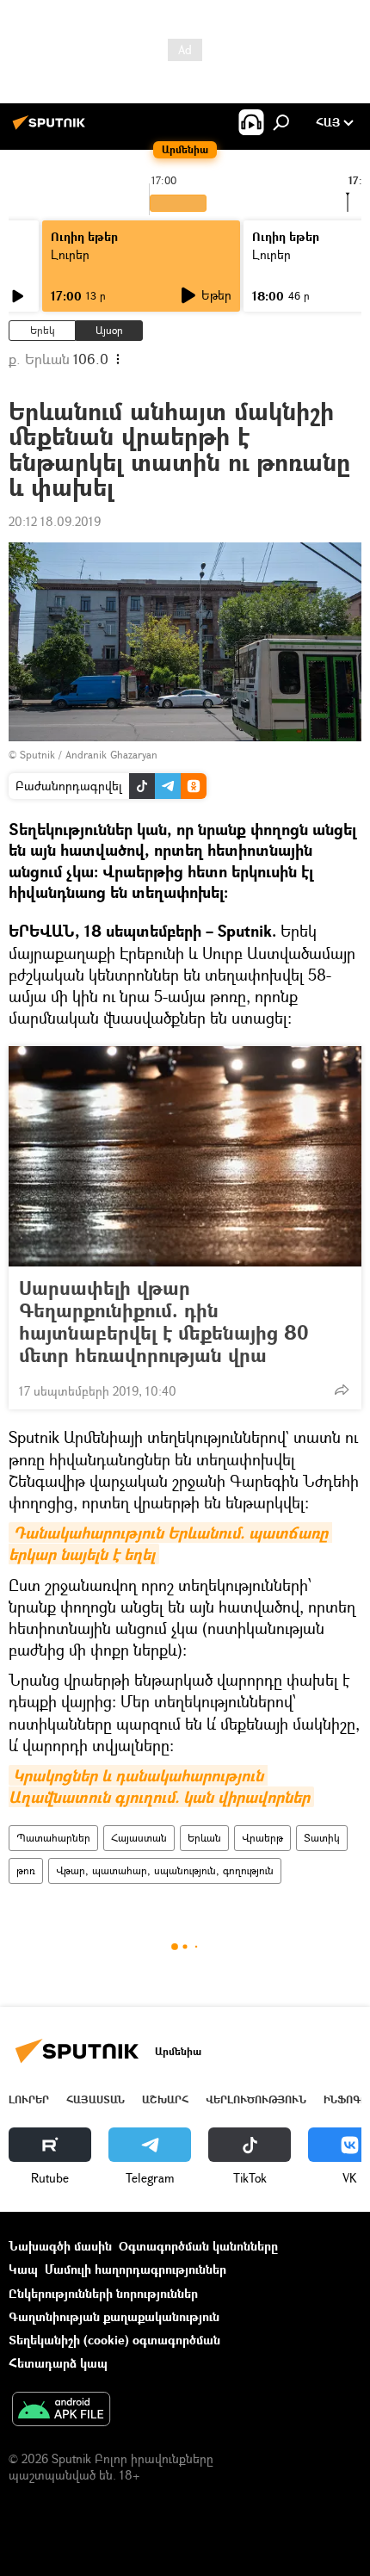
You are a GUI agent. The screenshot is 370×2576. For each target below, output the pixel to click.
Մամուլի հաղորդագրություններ (136, 2269)
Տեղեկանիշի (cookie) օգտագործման (114, 2340)
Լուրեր (70, 254)
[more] (342, 1390)
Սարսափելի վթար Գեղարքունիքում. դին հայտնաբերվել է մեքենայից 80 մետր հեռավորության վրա (164, 1322)
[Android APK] (61, 2411)
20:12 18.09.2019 (55, 521)
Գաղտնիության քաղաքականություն (114, 2316)
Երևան (204, 1838)
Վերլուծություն (256, 2099)
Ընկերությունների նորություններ (103, 2293)
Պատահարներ (53, 1838)
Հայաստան (139, 1838)
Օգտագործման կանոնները (198, 2246)
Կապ (23, 2269)
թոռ (26, 1870)
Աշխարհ (165, 2099)
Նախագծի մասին (60, 2246)
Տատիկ (322, 1838)
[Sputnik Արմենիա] (52, 129)
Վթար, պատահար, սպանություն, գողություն (165, 1870)
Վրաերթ (262, 1838)
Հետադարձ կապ (58, 2363)
